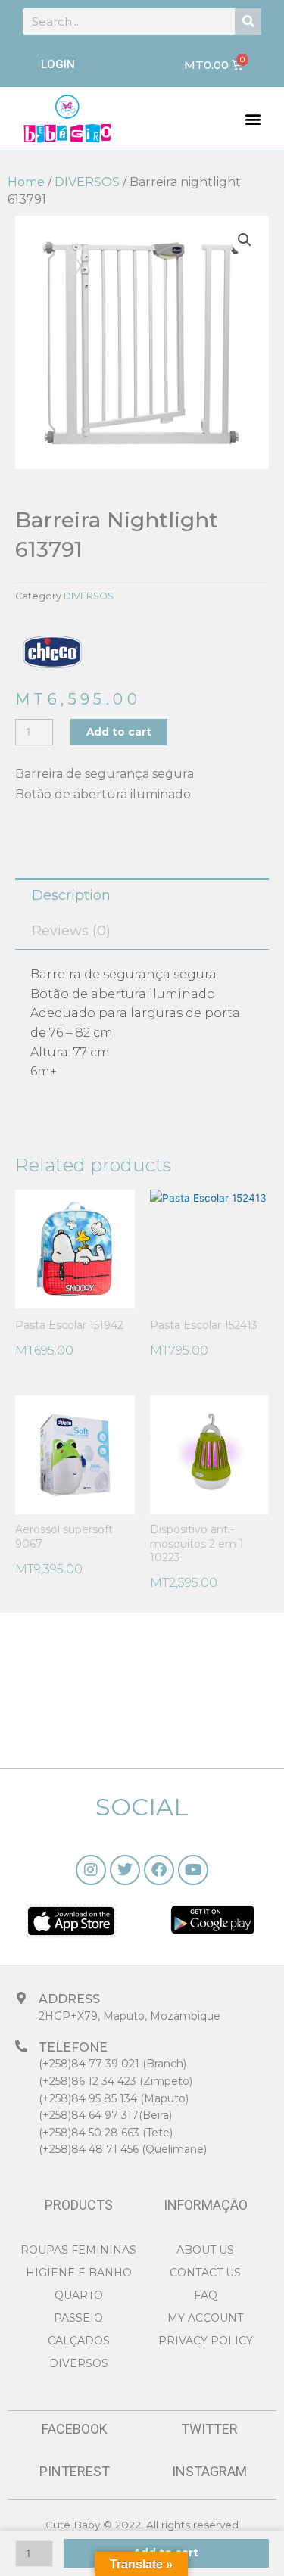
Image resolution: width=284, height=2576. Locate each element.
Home (26, 182)
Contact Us (205, 2273)
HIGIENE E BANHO (79, 2273)
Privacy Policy (206, 2341)
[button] (253, 118)
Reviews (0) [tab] (71, 931)
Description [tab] (71, 895)
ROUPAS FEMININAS (78, 2250)
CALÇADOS (79, 2341)
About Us (205, 2250)
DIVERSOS (87, 182)
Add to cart (119, 732)
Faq (206, 2295)
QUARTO (79, 2295)
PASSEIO (78, 2318)
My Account (205, 2318)
